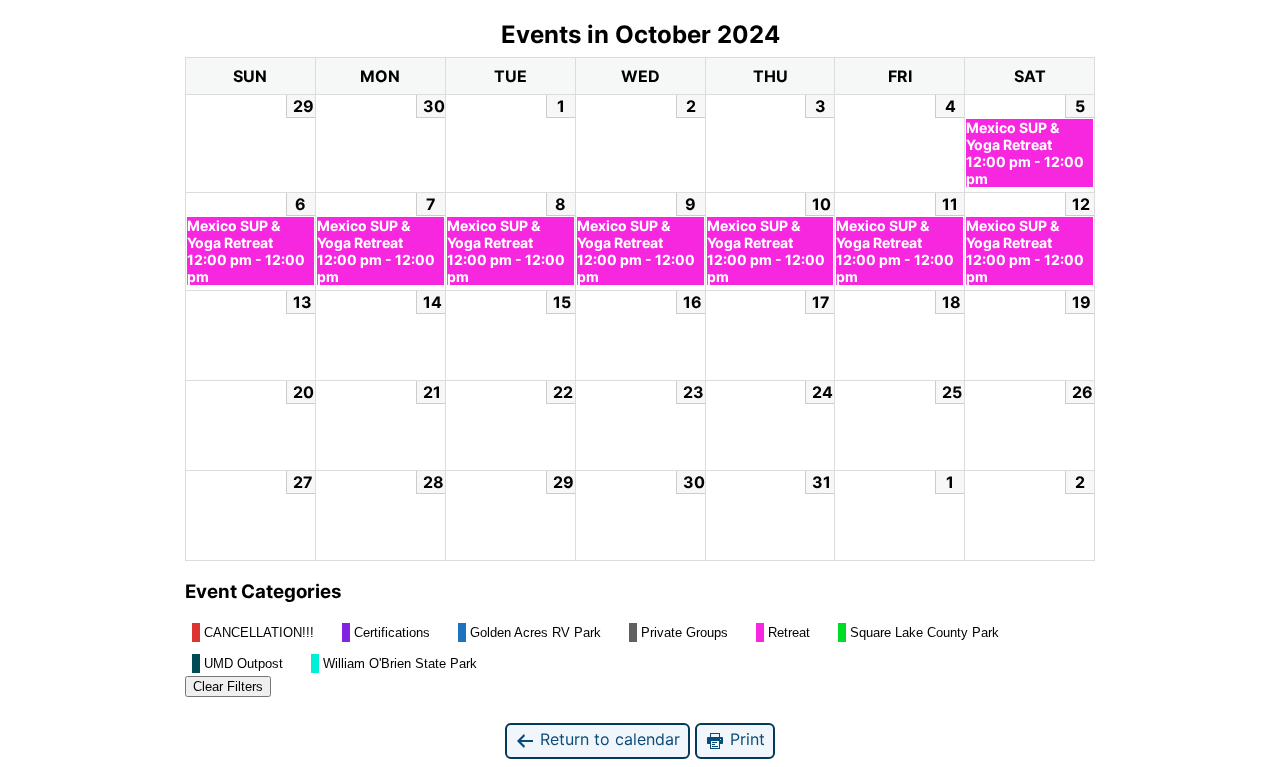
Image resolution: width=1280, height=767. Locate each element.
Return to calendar (607, 739)
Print (745, 739)
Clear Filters (228, 686)
